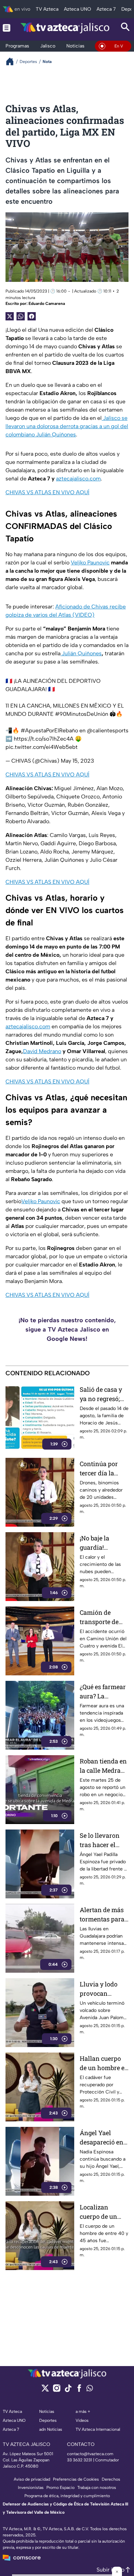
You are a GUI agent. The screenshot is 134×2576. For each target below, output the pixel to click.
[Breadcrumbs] (13, 61)
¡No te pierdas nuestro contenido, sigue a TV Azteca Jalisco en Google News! (67, 1329)
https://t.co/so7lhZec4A (44, 739)
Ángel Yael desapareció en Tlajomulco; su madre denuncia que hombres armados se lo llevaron (104, 2138)
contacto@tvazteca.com (90, 2454)
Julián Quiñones (81, 653)
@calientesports (108, 730)
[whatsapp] (90, 2390)
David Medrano (42, 1051)
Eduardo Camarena (47, 304)
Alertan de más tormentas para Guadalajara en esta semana (102, 1915)
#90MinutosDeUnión (82, 714)
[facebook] (79, 2390)
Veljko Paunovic (90, 563)
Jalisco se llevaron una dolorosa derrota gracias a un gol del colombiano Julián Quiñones (67, 426)
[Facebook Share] (32, 316)
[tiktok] (68, 2390)
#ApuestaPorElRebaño (49, 730)
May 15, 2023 (77, 761)
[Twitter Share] (10, 316)
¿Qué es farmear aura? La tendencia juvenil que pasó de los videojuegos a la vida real (103, 1692)
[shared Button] (21, 316)
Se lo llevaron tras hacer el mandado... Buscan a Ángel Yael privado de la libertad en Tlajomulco (102, 1840)
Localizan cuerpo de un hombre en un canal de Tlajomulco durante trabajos (104, 2212)
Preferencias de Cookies (76, 2479)
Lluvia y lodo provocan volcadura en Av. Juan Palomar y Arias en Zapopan (104, 1989)
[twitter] (45, 2390)
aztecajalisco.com (78, 479)
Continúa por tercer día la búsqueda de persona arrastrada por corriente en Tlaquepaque (101, 1469)
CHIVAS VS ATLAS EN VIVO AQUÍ (47, 492)
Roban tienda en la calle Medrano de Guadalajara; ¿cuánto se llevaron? (104, 1766)
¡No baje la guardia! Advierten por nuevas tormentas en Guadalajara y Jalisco (100, 1543)
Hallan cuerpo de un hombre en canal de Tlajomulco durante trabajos (104, 2063)
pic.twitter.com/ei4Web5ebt (42, 747)
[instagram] (57, 2390)
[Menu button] (7, 28)
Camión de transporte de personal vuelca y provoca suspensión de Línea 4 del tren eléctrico (103, 1617)
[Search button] (125, 28)
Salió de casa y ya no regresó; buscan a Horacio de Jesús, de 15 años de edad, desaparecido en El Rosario (104, 1394)
